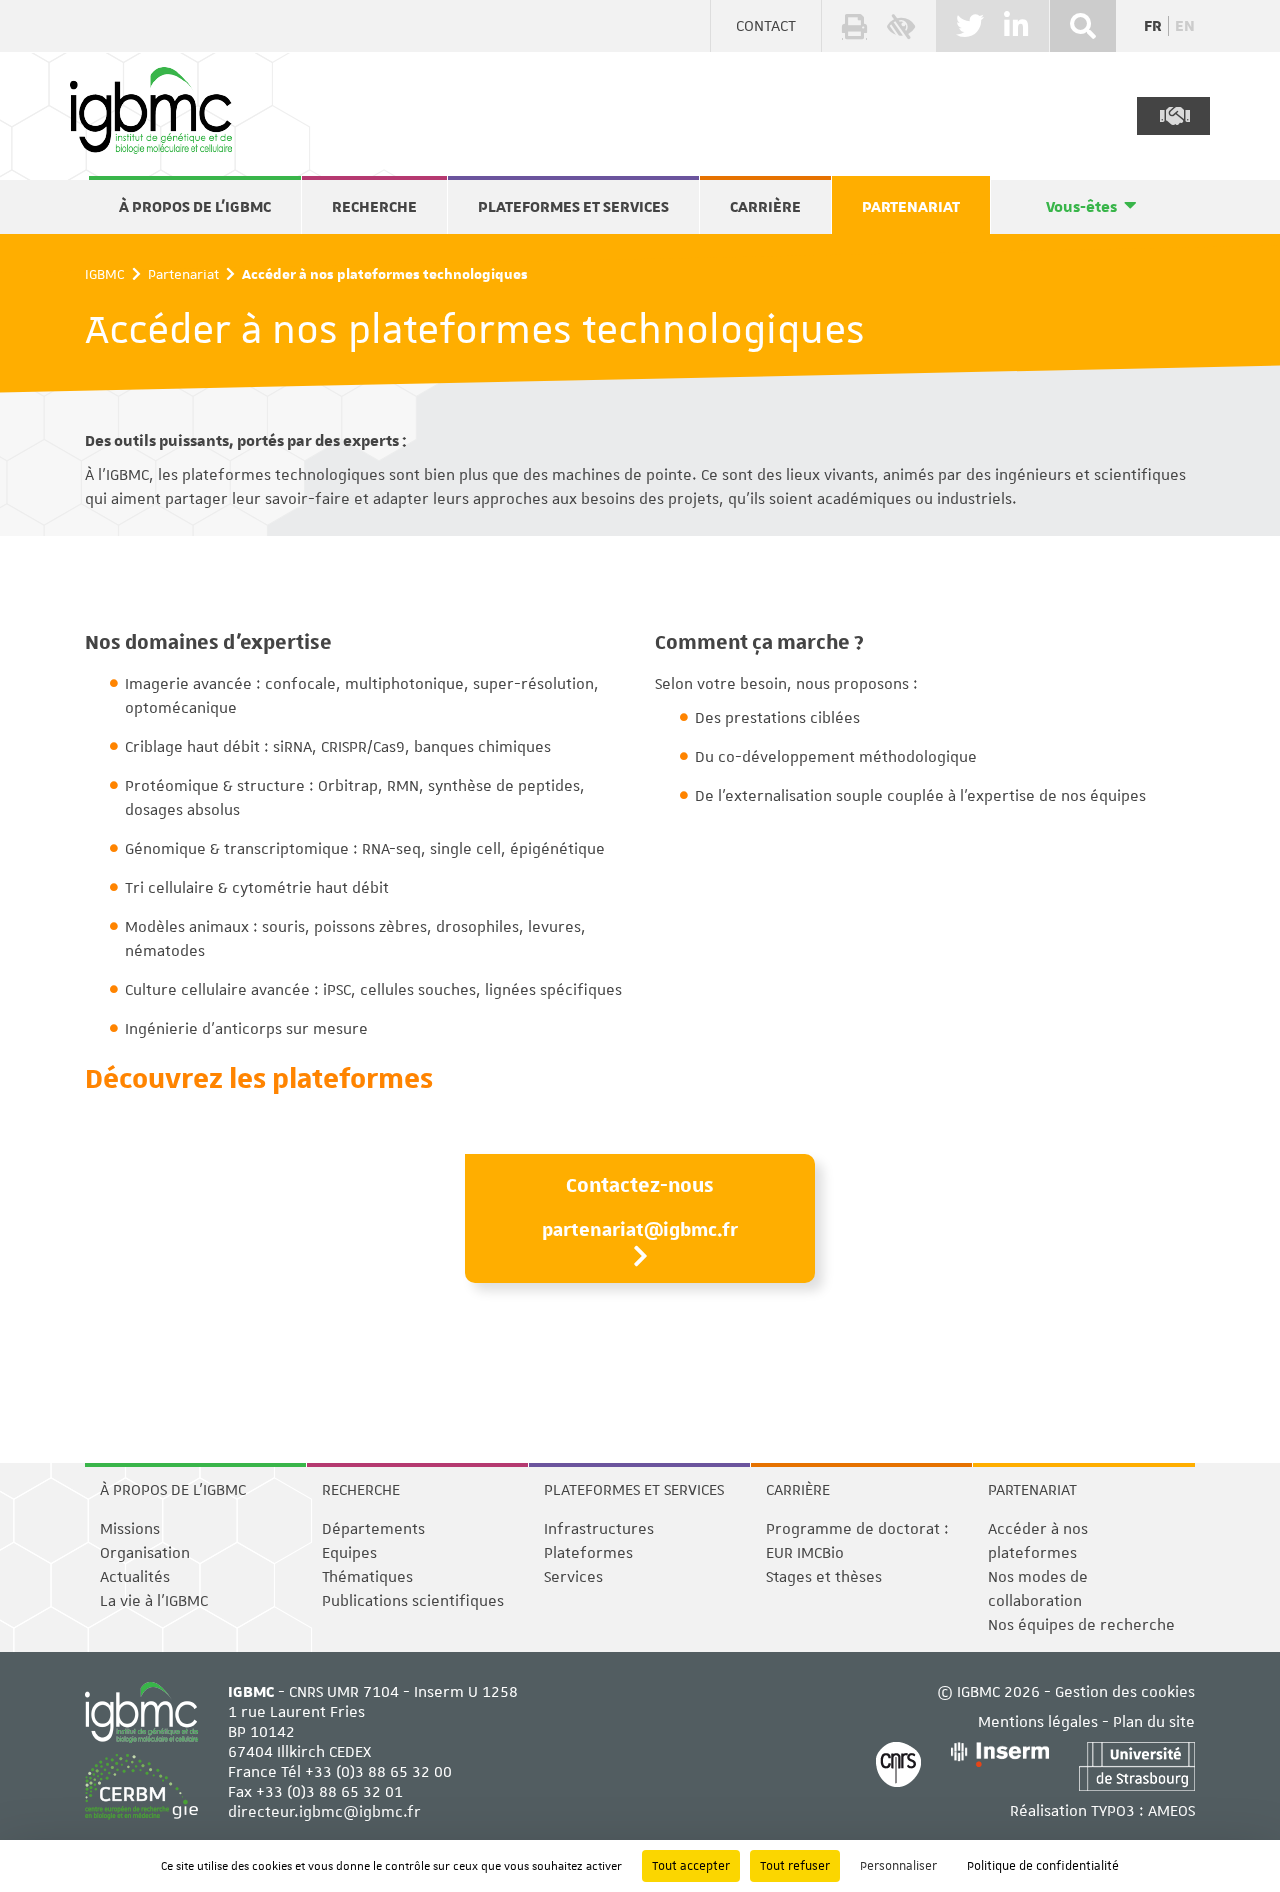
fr (1153, 26)
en (1185, 26)
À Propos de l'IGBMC (195, 207)
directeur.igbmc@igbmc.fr (324, 1812)
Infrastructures (599, 1529)
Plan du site (1154, 1722)
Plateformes (588, 1553)
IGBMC (105, 274)
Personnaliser (898, 1866)
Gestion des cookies (1125, 1692)
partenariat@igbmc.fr (640, 1229)
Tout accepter (691, 1866)
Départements (373, 1529)
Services (573, 1577)
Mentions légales (1038, 1722)
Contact (766, 26)
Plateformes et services (573, 207)
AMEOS (1171, 1811)
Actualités (135, 1577)
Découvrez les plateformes (259, 1077)
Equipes (349, 1553)
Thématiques (367, 1577)
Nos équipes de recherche (1081, 1625)
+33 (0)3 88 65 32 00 (378, 1772)
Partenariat (911, 207)
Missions (130, 1529)
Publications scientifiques (413, 1601)
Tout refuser (795, 1866)
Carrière (765, 207)
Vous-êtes (1081, 207)
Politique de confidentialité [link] (1043, 1866)
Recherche (374, 207)
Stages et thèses (824, 1577)
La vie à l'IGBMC (154, 1601)
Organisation (145, 1553)
